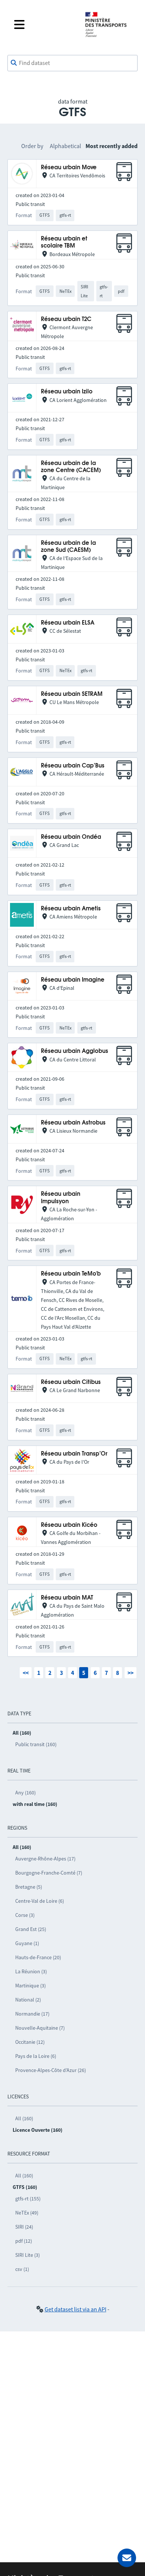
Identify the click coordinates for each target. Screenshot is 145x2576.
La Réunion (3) (31, 1971)
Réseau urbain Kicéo (69, 1525)
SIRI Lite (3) (28, 2255)
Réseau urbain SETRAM (72, 694)
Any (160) (25, 1793)
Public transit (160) (36, 1744)
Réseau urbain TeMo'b (71, 1274)
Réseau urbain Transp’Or (74, 1454)
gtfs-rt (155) (28, 2199)
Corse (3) (25, 1915)
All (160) (24, 2118)
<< (26, 1673)
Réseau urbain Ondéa (71, 837)
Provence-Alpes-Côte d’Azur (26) (51, 2070)
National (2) (28, 2000)
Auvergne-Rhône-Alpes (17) (45, 1859)
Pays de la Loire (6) (36, 2056)
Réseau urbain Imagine (73, 980)
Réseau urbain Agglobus (75, 1051)
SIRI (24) (24, 2227)
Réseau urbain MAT (67, 1598)
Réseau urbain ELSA (68, 623)
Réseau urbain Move (69, 168)
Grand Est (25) (31, 1929)
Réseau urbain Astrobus (73, 1123)
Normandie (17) (32, 2014)
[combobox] (72, 63)
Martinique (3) (30, 1986)
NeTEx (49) (27, 2213)
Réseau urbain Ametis (71, 909)
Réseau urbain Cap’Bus (73, 766)
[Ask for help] (127, 2558)
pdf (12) (24, 2241)
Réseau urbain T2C (66, 319)
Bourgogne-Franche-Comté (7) (49, 1873)
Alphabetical (65, 146)
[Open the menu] (43, 24)
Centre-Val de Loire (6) (40, 1901)
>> (130, 1673)
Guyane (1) (27, 1943)
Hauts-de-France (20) (38, 1957)
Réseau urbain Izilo (67, 392)
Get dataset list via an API (75, 2309)
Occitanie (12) (30, 2042)
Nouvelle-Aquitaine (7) (40, 2028)
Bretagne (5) (29, 1887)
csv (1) (22, 2269)
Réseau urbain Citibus (71, 1382)
